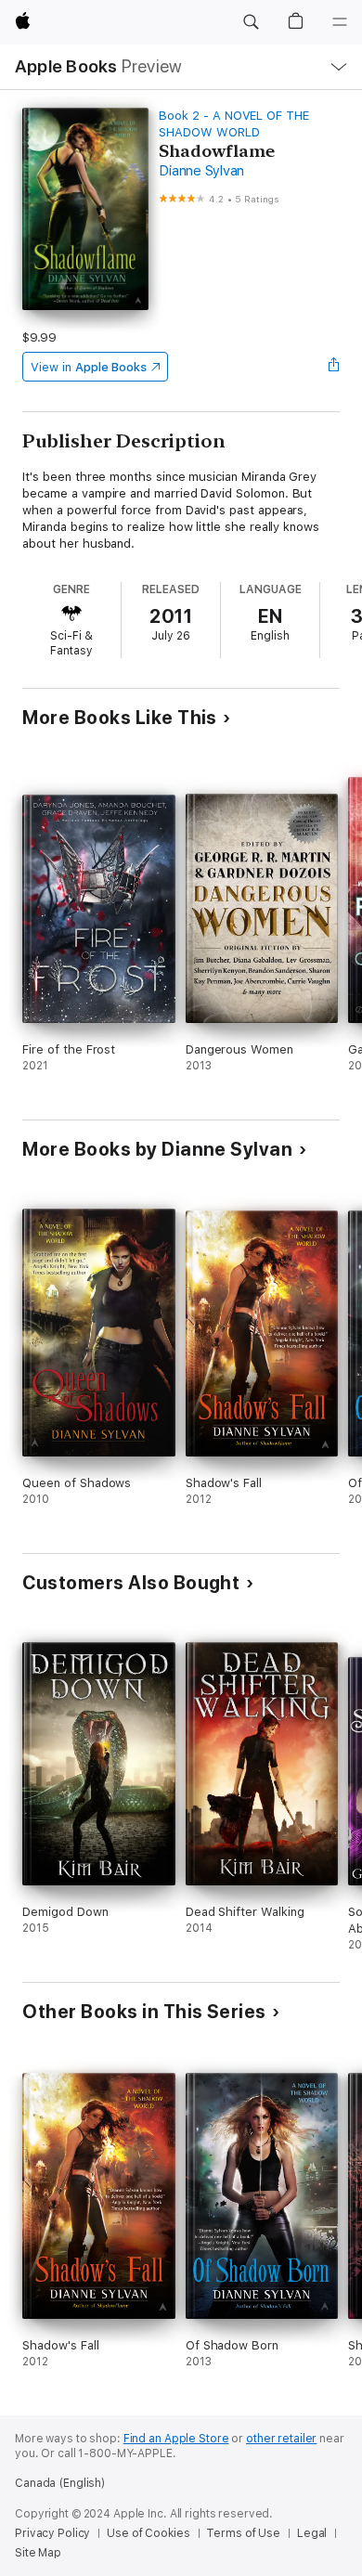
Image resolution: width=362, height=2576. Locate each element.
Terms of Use (243, 2533)
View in (89, 367)
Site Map (38, 2553)
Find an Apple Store (176, 2439)
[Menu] (340, 22)
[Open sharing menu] (334, 367)
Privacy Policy (52, 2533)
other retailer (281, 2439)
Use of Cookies (148, 2533)
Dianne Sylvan (201, 171)
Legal (312, 2533)
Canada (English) (60, 2483)
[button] (251, 22)
